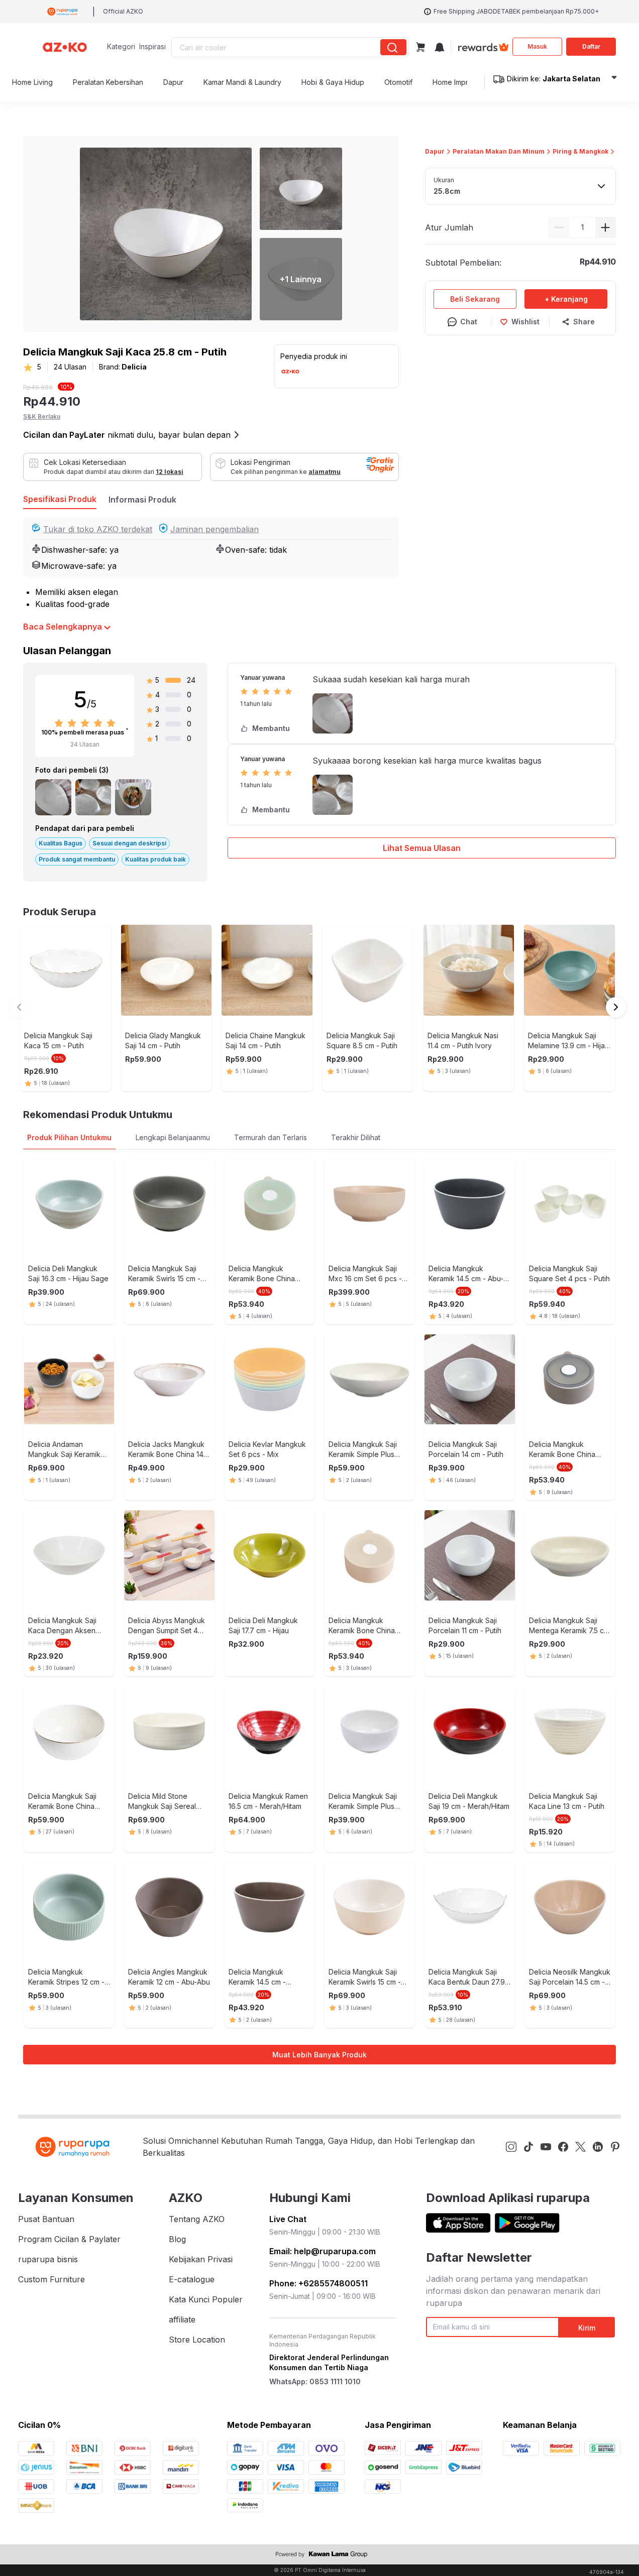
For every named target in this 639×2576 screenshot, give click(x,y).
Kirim (587, 2328)
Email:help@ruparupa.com (323, 2251)
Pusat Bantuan (46, 2219)
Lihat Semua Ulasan (422, 848)
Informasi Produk (142, 500)
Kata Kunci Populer (206, 2299)
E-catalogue (192, 2279)
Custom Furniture (51, 2279)
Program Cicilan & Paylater (69, 2239)
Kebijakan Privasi (201, 2259)
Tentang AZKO (197, 2219)
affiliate (182, 2319)
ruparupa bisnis (48, 2259)
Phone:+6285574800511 (318, 2283)
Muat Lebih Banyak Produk (319, 2055)
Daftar (591, 46)
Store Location (197, 2340)
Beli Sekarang (475, 299)
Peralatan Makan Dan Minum (499, 151)
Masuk (537, 46)
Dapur (435, 151)
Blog (177, 2239)
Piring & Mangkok (580, 151)
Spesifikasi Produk (60, 499)
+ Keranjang (566, 299)
